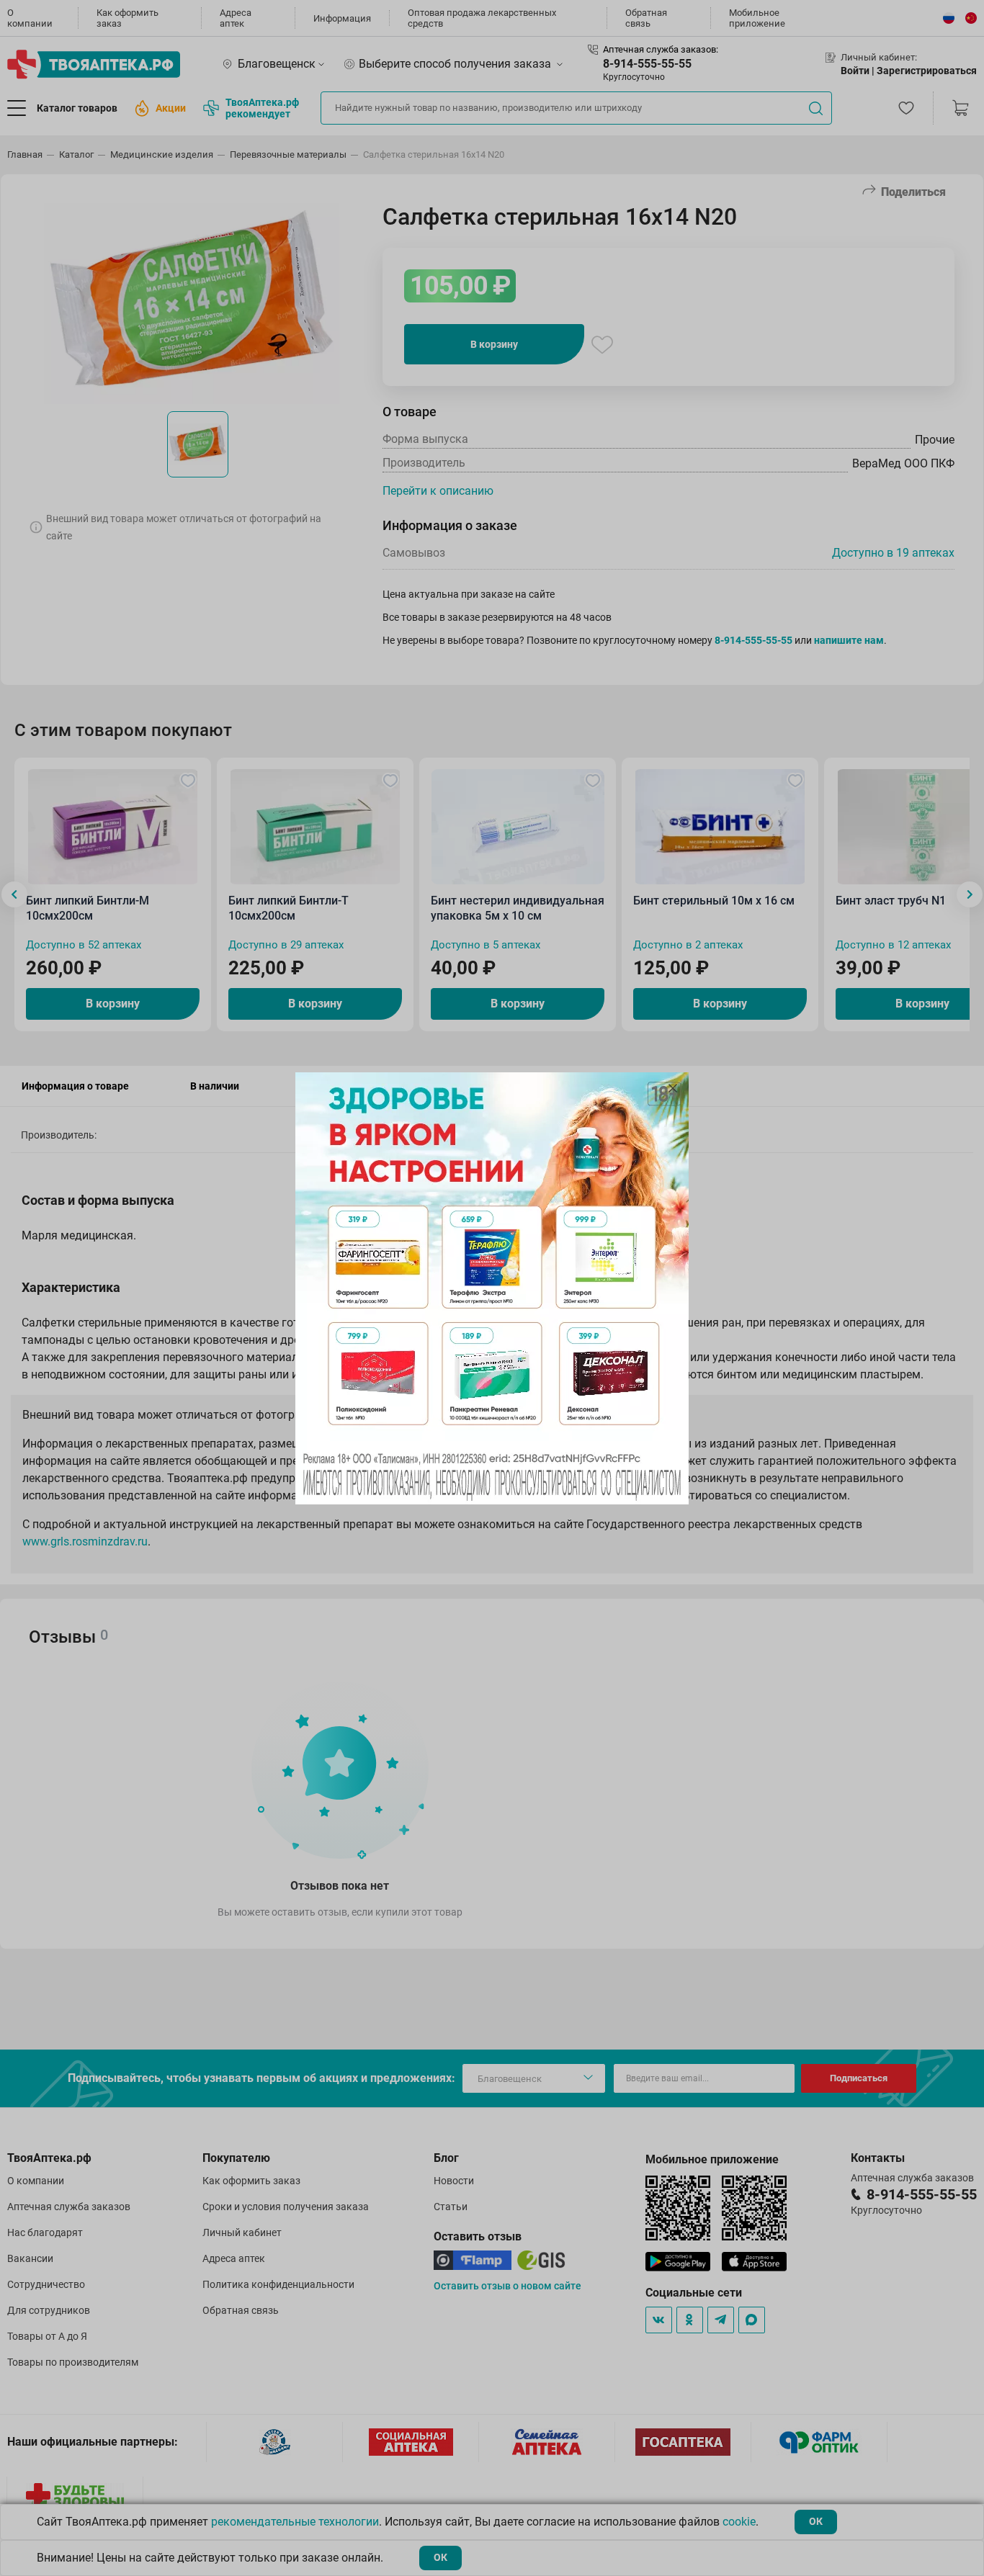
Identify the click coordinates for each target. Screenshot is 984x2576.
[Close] (673, 1088)
